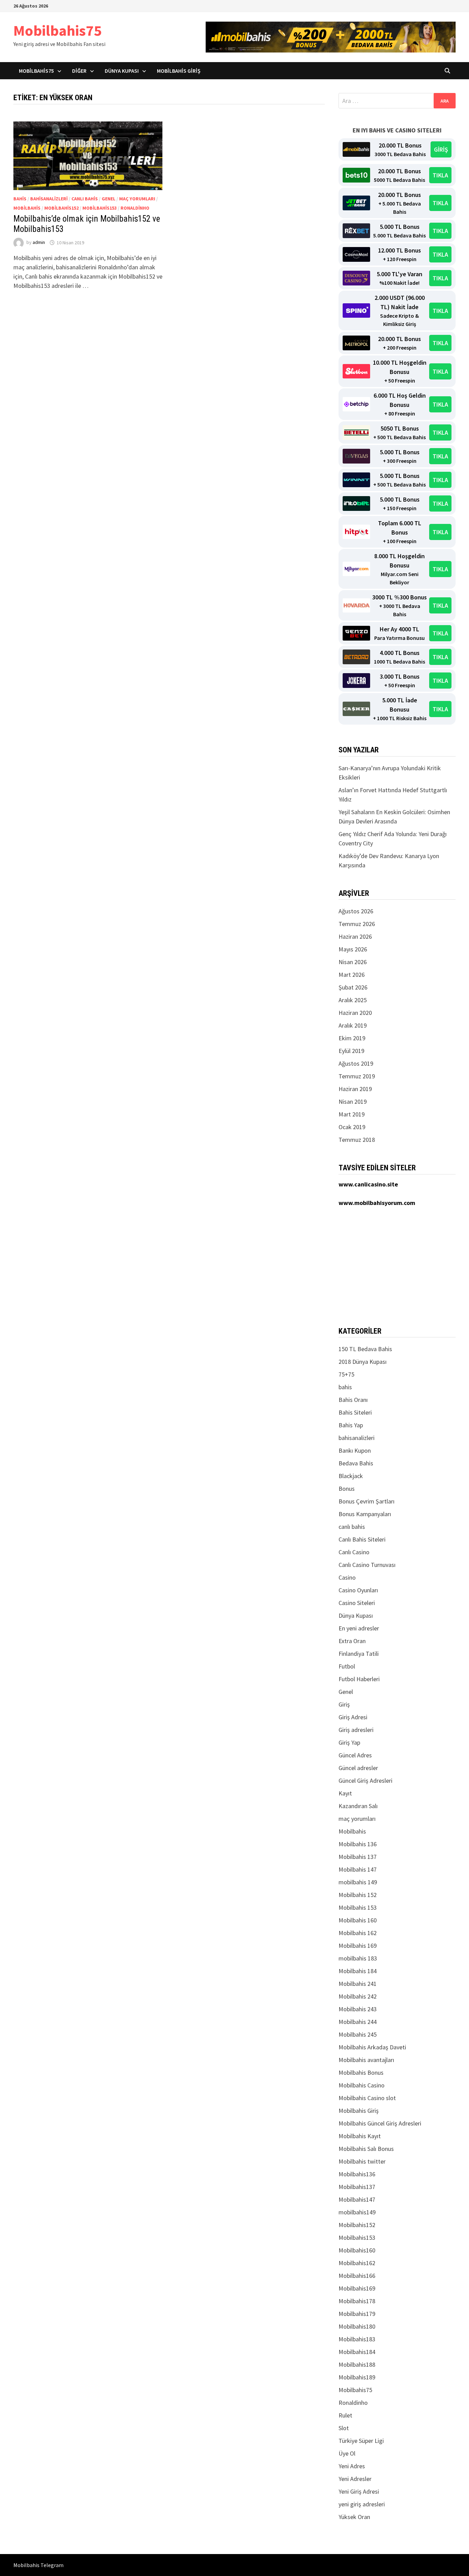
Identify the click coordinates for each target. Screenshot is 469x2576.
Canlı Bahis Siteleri (362, 1539)
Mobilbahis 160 (358, 1920)
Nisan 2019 (353, 1102)
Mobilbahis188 (357, 2364)
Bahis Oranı (353, 1400)
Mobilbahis (27, 208)
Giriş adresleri (356, 1730)
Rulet (345, 2415)
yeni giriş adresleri (362, 2504)
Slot (344, 2428)
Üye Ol (347, 2453)
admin (39, 243)
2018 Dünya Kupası (363, 1362)
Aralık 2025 (353, 1000)
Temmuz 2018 (357, 1140)
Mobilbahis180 (357, 2326)
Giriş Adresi (353, 1717)
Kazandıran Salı (358, 1806)
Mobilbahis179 (357, 2314)
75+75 (346, 1374)
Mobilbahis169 (357, 2288)
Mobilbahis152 (61, 208)
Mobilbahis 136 (358, 1844)
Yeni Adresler (355, 2479)
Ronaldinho (135, 208)
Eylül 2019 (351, 1051)
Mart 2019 (352, 1114)
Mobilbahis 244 (358, 2022)
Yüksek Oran (354, 2517)
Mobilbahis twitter (362, 2161)
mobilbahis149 (357, 2212)
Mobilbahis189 (357, 2377)
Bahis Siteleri (355, 1412)
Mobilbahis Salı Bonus (366, 2149)
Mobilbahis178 (357, 2301)
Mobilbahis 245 (358, 2034)
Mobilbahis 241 (358, 1984)
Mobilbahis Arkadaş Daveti (372, 2047)
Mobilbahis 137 (358, 1857)
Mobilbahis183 (357, 2339)
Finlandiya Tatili (359, 1654)
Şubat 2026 (353, 987)
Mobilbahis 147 (358, 1869)
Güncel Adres (355, 1755)
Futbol (347, 1666)
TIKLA (440, 175)
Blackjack (351, 1476)
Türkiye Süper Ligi (361, 2441)
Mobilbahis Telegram (38, 2565)
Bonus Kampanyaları (365, 1514)
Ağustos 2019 (356, 1063)
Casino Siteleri (357, 1603)
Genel (108, 199)
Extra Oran (352, 1641)
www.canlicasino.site (368, 1184)
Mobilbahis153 (100, 208)
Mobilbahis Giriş (179, 71)
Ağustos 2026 (356, 911)
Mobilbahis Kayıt (360, 2136)
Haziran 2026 (355, 936)
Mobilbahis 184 (358, 1971)
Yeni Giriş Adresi (359, 2491)
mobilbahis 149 (358, 1882)
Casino (347, 1577)
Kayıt (345, 1793)
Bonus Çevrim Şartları (367, 1501)
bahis (20, 199)
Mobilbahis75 (58, 30)
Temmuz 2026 (357, 924)
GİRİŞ (441, 149)
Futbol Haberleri (359, 1679)
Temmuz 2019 (357, 1076)
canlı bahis (85, 199)
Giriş (344, 1704)
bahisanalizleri (49, 199)
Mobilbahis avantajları (366, 2060)
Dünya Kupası (122, 71)
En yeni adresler (359, 1628)
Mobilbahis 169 (358, 1946)
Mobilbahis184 (357, 2352)
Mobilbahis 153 (358, 1907)
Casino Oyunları (358, 1590)
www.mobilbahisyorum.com (377, 1203)
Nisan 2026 (353, 962)
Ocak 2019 (352, 1127)
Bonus (347, 1489)
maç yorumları (137, 199)
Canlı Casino (354, 1552)
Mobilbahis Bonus (361, 2072)
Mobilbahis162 (357, 2263)
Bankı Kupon (355, 1450)
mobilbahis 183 (358, 1958)
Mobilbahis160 (357, 2250)
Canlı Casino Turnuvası (367, 1565)
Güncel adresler (358, 1768)
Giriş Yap (349, 1742)
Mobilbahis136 (357, 2174)
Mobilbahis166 (357, 2276)
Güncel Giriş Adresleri (365, 1781)
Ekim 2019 (352, 1038)
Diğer (79, 71)
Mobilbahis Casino (362, 2085)
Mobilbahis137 (357, 2187)
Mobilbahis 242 (358, 1996)
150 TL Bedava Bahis (365, 1349)
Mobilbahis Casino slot (367, 2098)
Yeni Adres (352, 2466)
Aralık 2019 (353, 1025)
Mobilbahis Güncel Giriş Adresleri (380, 2123)
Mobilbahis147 (357, 2199)
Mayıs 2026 (353, 949)
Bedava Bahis (356, 1463)
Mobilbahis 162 (358, 1933)
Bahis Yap (351, 1425)
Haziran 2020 (355, 1013)
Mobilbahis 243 (358, 2009)
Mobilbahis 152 (358, 1895)
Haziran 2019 (355, 1089)
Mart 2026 (352, 975)
